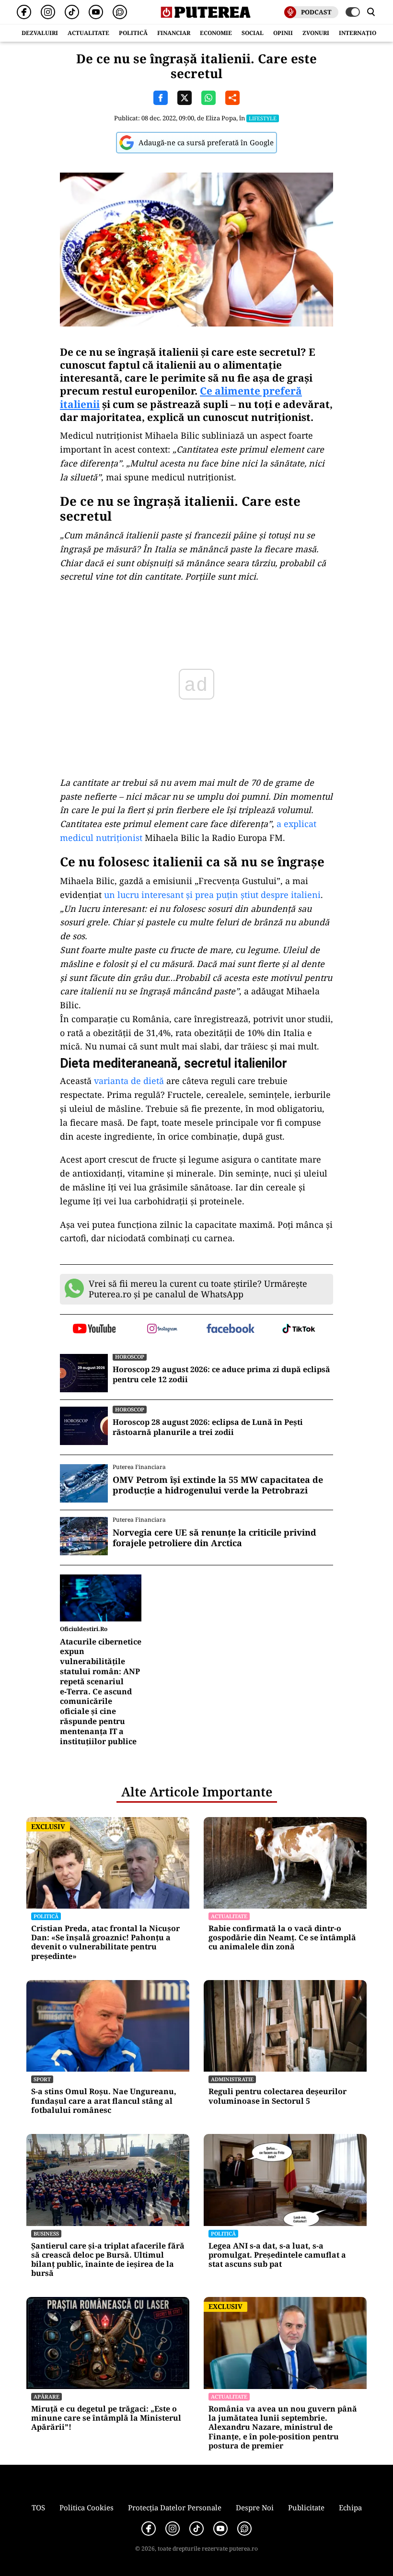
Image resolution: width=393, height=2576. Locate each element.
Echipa (350, 2507)
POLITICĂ (133, 33)
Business (46, 2233)
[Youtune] (96, 12)
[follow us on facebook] (231, 1329)
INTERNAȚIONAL (364, 33)
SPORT (42, 2079)
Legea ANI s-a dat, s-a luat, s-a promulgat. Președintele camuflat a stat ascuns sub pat (277, 2255)
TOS (38, 2507)
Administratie (232, 2079)
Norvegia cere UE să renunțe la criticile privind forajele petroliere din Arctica (214, 1538)
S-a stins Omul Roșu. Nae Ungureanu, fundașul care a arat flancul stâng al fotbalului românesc (104, 2101)
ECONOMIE (216, 33)
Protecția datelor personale (175, 2507)
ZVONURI (316, 33)
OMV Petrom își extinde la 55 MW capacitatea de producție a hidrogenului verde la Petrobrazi (218, 1485)
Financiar (174, 33)
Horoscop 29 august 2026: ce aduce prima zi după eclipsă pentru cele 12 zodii (221, 1375)
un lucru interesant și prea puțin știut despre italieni (212, 895)
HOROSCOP (130, 1357)
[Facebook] (24, 12)
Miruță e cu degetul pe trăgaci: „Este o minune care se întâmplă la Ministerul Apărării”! (106, 2418)
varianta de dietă (129, 1081)
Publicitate (306, 2507)
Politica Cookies (87, 2507)
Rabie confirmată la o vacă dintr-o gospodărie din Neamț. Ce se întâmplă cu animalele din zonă (282, 1938)
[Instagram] (48, 12)
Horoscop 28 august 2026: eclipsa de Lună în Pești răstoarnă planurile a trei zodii (208, 1427)
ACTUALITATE (88, 33)
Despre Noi (255, 2507)
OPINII (283, 33)
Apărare (46, 2396)
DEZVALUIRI (40, 33)
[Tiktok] (72, 12)
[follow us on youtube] (94, 1329)
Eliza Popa (221, 118)
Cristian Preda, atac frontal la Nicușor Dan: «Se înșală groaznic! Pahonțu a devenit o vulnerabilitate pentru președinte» (105, 1942)
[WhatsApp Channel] (120, 12)
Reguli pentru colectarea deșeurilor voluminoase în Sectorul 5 (277, 2096)
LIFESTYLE (263, 118)
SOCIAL (253, 33)
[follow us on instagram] (163, 1329)
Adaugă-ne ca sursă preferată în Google (206, 142)
